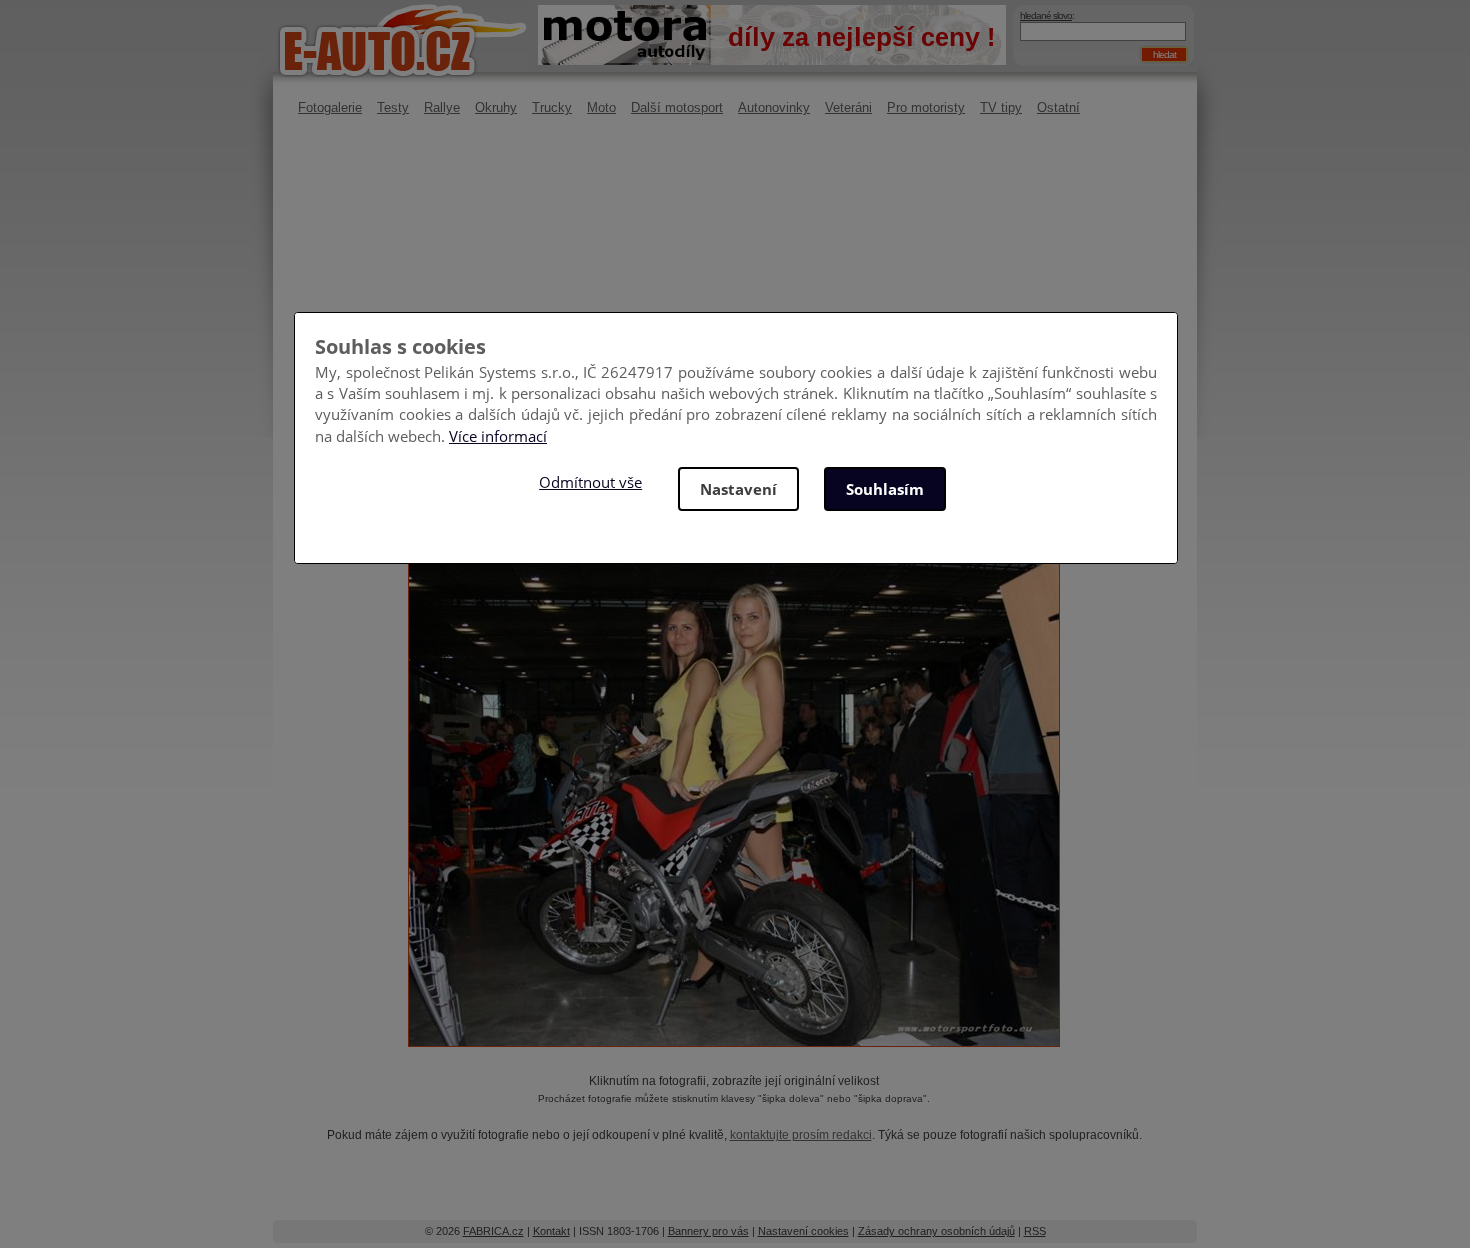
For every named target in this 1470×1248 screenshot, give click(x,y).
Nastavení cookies (803, 1231)
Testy (393, 107)
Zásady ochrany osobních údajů (936, 1231)
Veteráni (848, 107)
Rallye (442, 107)
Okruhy (496, 107)
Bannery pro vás (708, 1231)
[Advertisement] (734, 295)
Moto (601, 107)
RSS (1035, 1231)
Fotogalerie (330, 107)
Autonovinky (774, 107)
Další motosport (677, 107)
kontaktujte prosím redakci (801, 1135)
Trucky (552, 107)
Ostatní (1058, 107)
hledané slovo (1046, 15)
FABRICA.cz (493, 1231)
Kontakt (551, 1231)
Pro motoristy (926, 107)
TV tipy (1001, 107)
